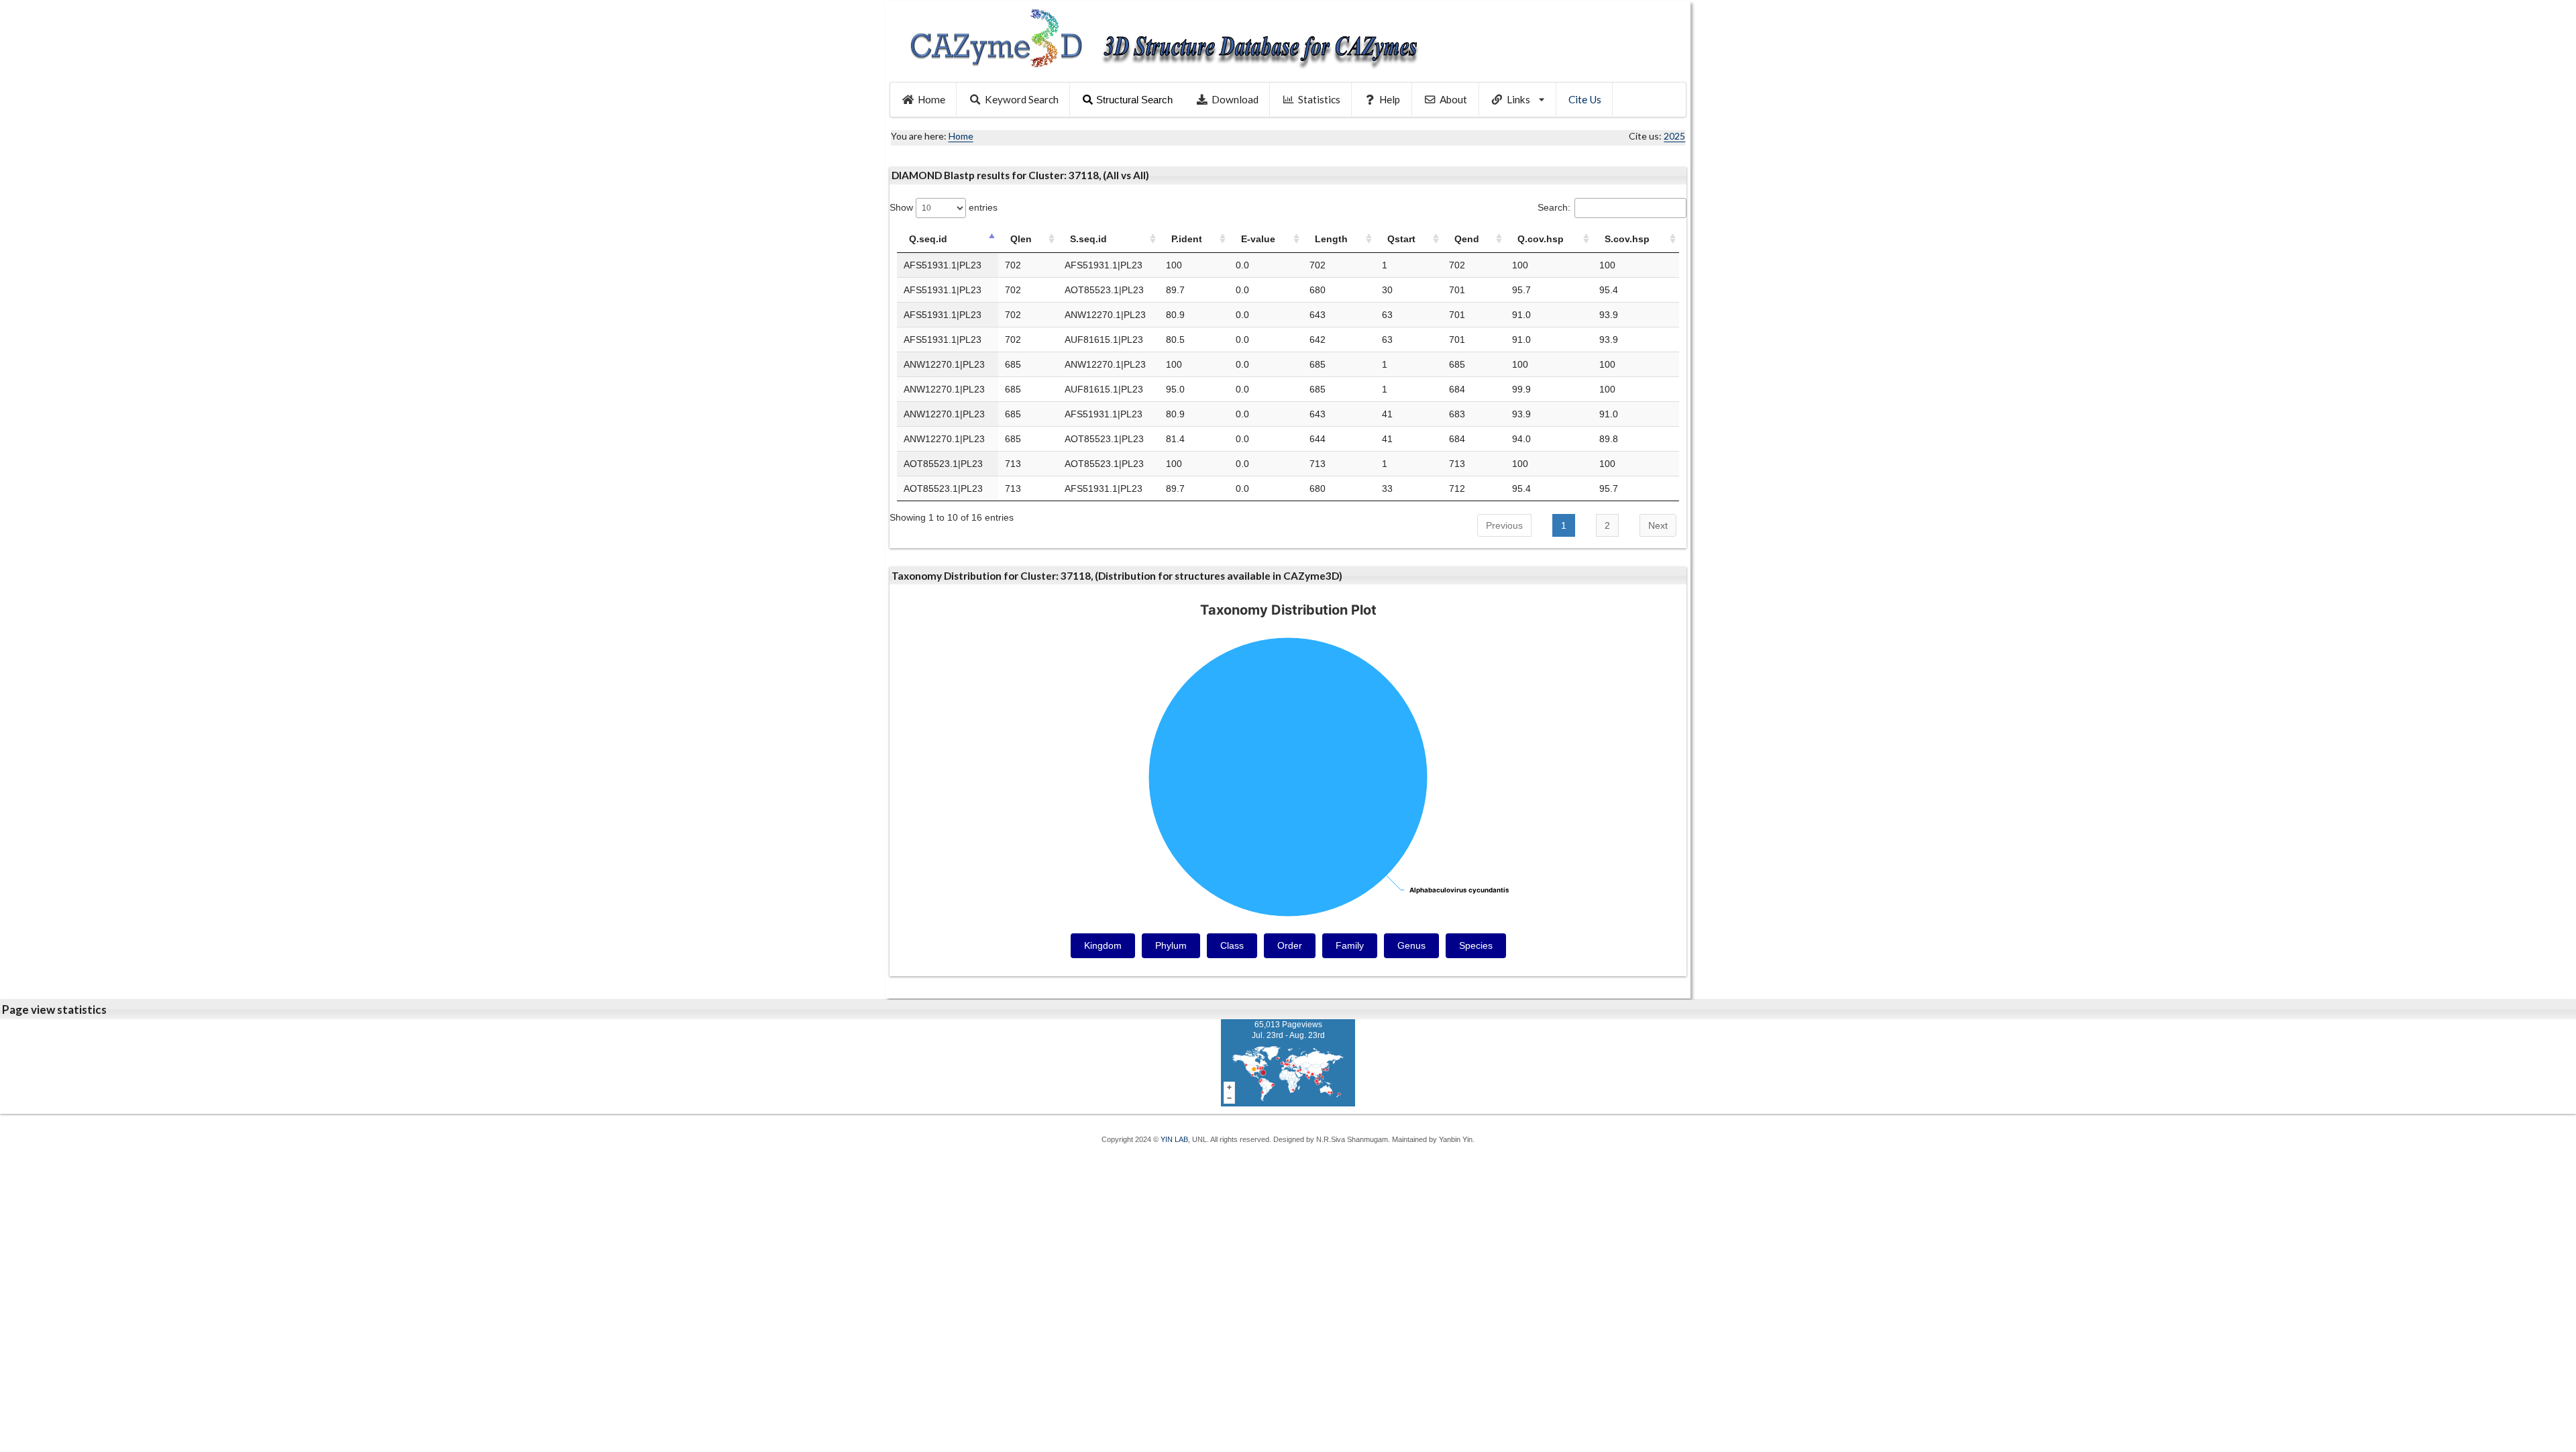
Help (1390, 99)
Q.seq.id (928, 239)
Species (1476, 945)
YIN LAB (1174, 1139)
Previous (1504, 525)
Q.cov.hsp (1541, 239)
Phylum (1171, 945)
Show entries (944, 207)
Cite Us (1585, 99)
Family (1350, 945)
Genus (1411, 945)
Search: (1554, 207)
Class (1232, 945)
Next (1658, 525)
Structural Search (1134, 100)
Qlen (1021, 239)
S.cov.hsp (1627, 239)
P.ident (1187, 239)
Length (1331, 239)
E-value (1258, 239)
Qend (1467, 239)
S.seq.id (1088, 239)
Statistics (1319, 99)
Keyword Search (1022, 99)
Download (1235, 99)
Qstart (1401, 239)
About (1453, 99)
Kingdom (1103, 945)
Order (1290, 945)
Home (931, 99)
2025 (1674, 136)
